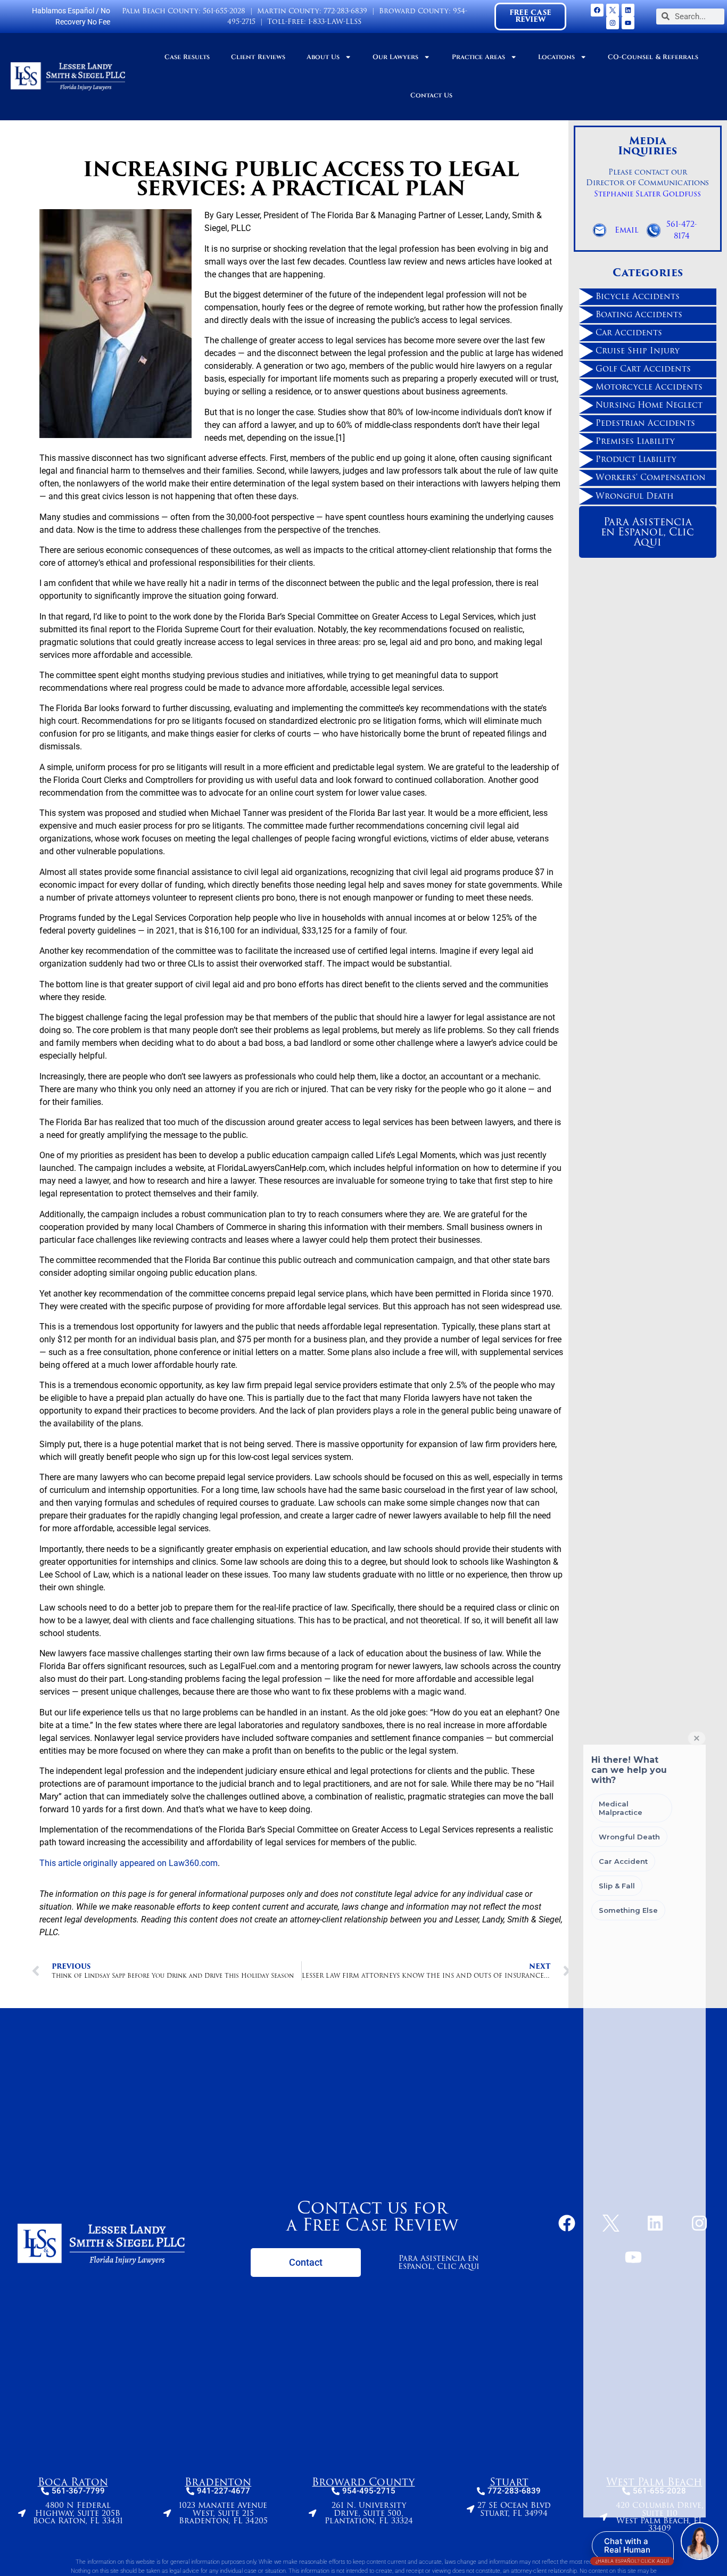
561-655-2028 (224, 11)
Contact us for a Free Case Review (372, 2216)
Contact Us (431, 96)
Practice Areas (478, 57)
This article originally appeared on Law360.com (129, 1863)
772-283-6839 (345, 11)
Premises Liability (635, 441)
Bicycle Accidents (638, 296)
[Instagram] (613, 23)
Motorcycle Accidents (649, 387)
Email (627, 230)
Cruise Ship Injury (638, 351)
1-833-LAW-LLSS (335, 22)
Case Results (187, 57)
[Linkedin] (628, 10)
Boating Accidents (639, 315)
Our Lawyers (395, 57)
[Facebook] (597, 10)
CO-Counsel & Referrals (653, 57)
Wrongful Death (635, 496)
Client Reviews (258, 57)
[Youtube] (628, 23)
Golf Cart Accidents (643, 369)
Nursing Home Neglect (649, 405)
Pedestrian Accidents (645, 423)
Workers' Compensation (651, 477)
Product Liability (636, 459)
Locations (556, 57)
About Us (323, 57)
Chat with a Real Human (632, 2548)
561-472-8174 (682, 230)
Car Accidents (629, 333)
